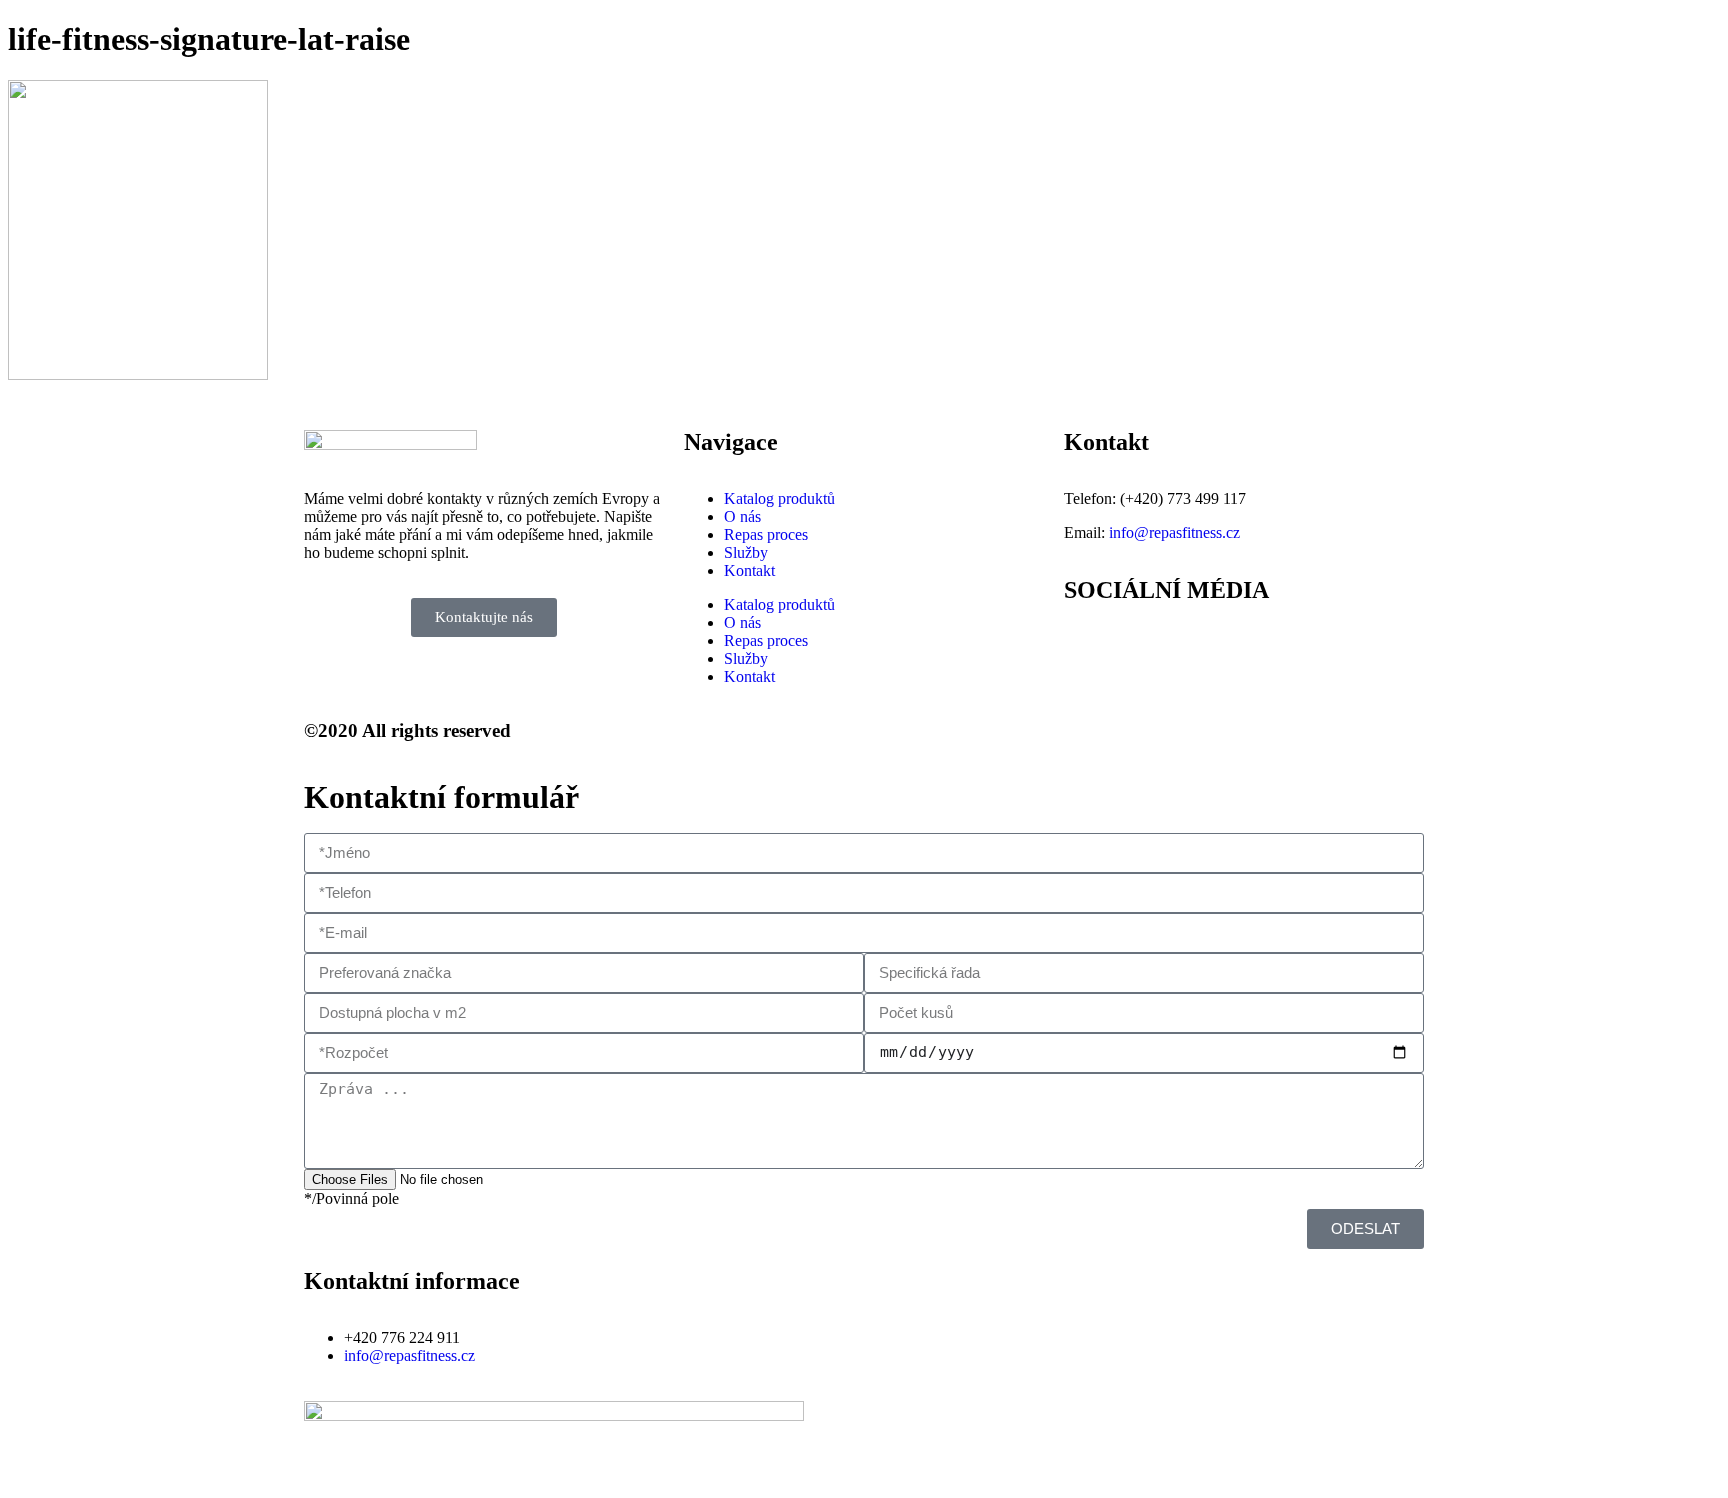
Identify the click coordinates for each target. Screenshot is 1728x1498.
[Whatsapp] (1197, 647)
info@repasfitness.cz (1174, 532)
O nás (742, 516)
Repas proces (766, 534)
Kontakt (749, 570)
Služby (746, 552)
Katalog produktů (779, 498)
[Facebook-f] (1089, 647)
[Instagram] (1143, 647)
